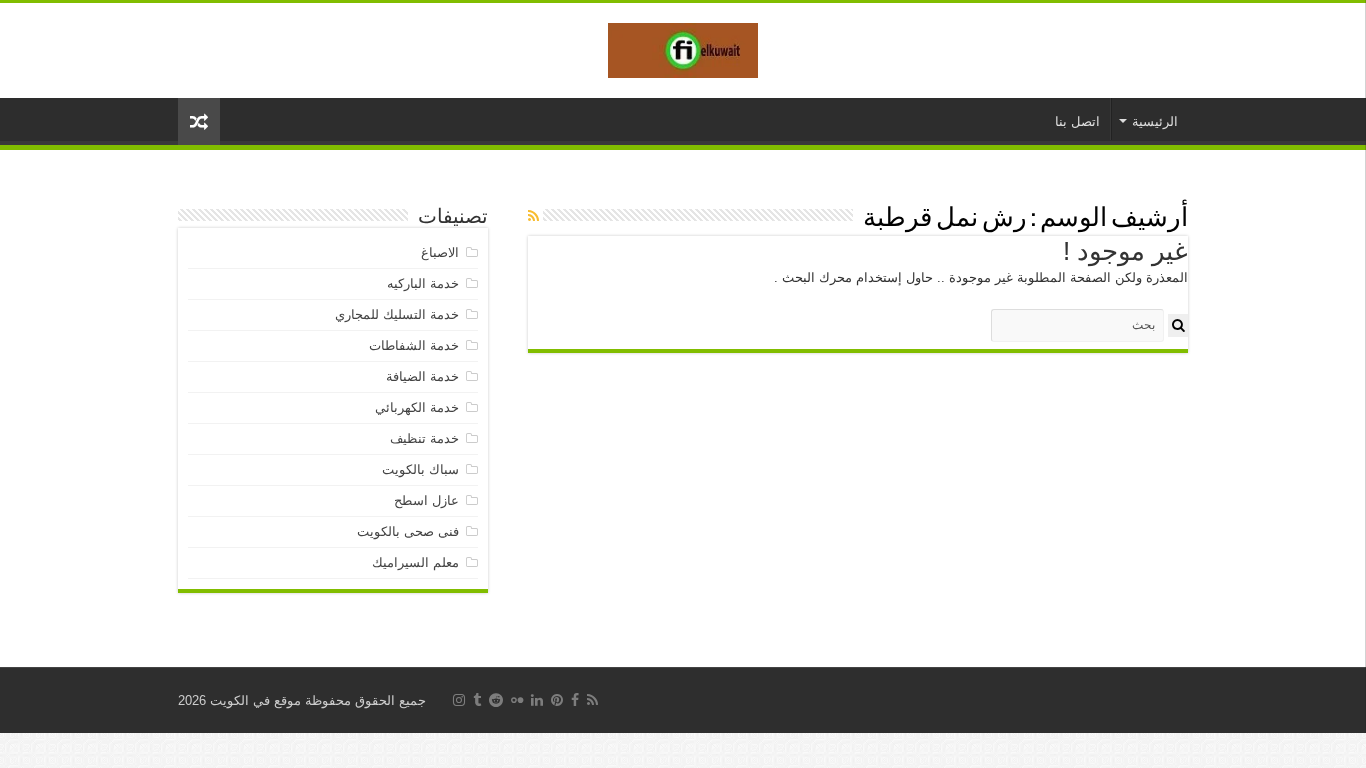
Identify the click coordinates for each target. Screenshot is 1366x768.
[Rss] (592, 700)
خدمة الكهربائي (417, 407)
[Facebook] (575, 700)
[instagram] (459, 700)
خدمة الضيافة (422, 376)
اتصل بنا (1077, 121)
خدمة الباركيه (423, 283)
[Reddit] (496, 700)
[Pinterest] (557, 700)
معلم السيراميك (415, 562)
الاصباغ (440, 252)
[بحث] (1178, 325)
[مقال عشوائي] (199, 121)
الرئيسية (1155, 121)
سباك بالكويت (420, 469)
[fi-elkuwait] (683, 47)
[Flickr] (517, 700)
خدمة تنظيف (424, 438)
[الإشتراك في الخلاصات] (533, 216)
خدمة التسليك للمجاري (397, 314)
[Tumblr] (477, 700)
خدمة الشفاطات (414, 345)
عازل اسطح (426, 500)
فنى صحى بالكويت (408, 531)
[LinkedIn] (537, 700)
